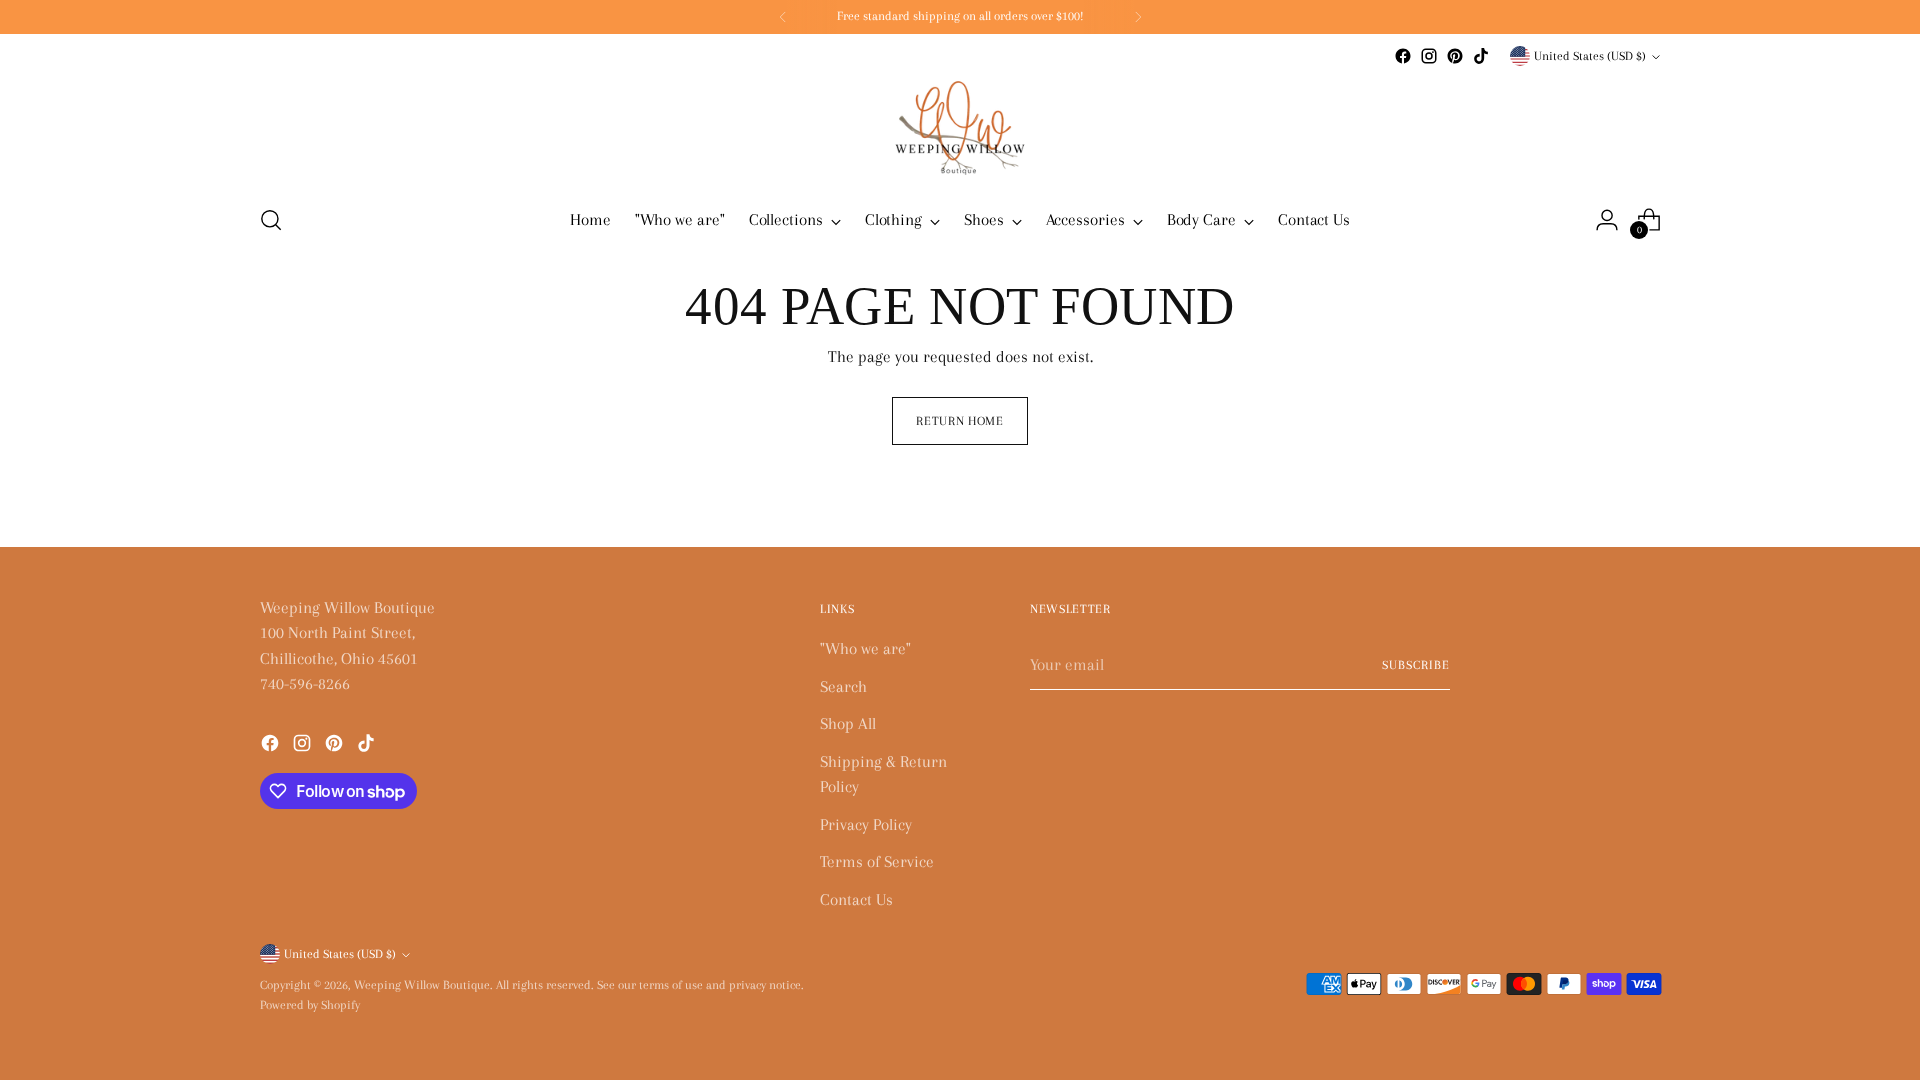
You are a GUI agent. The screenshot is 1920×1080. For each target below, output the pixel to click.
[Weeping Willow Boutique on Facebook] (1403, 56)
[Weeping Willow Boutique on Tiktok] (1481, 56)
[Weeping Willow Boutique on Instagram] (1429, 56)
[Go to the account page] (1607, 220)
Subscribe (1416, 665)
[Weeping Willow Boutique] (960, 128)
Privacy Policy (866, 824)
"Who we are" (865, 648)
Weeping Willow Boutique (422, 985)
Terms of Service (877, 861)
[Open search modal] (271, 220)
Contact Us (856, 899)
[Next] (1138, 17)
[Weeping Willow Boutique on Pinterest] (1455, 56)
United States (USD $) (1590, 56)
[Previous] (783, 17)
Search (843, 686)
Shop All (848, 723)
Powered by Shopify (310, 1005)
